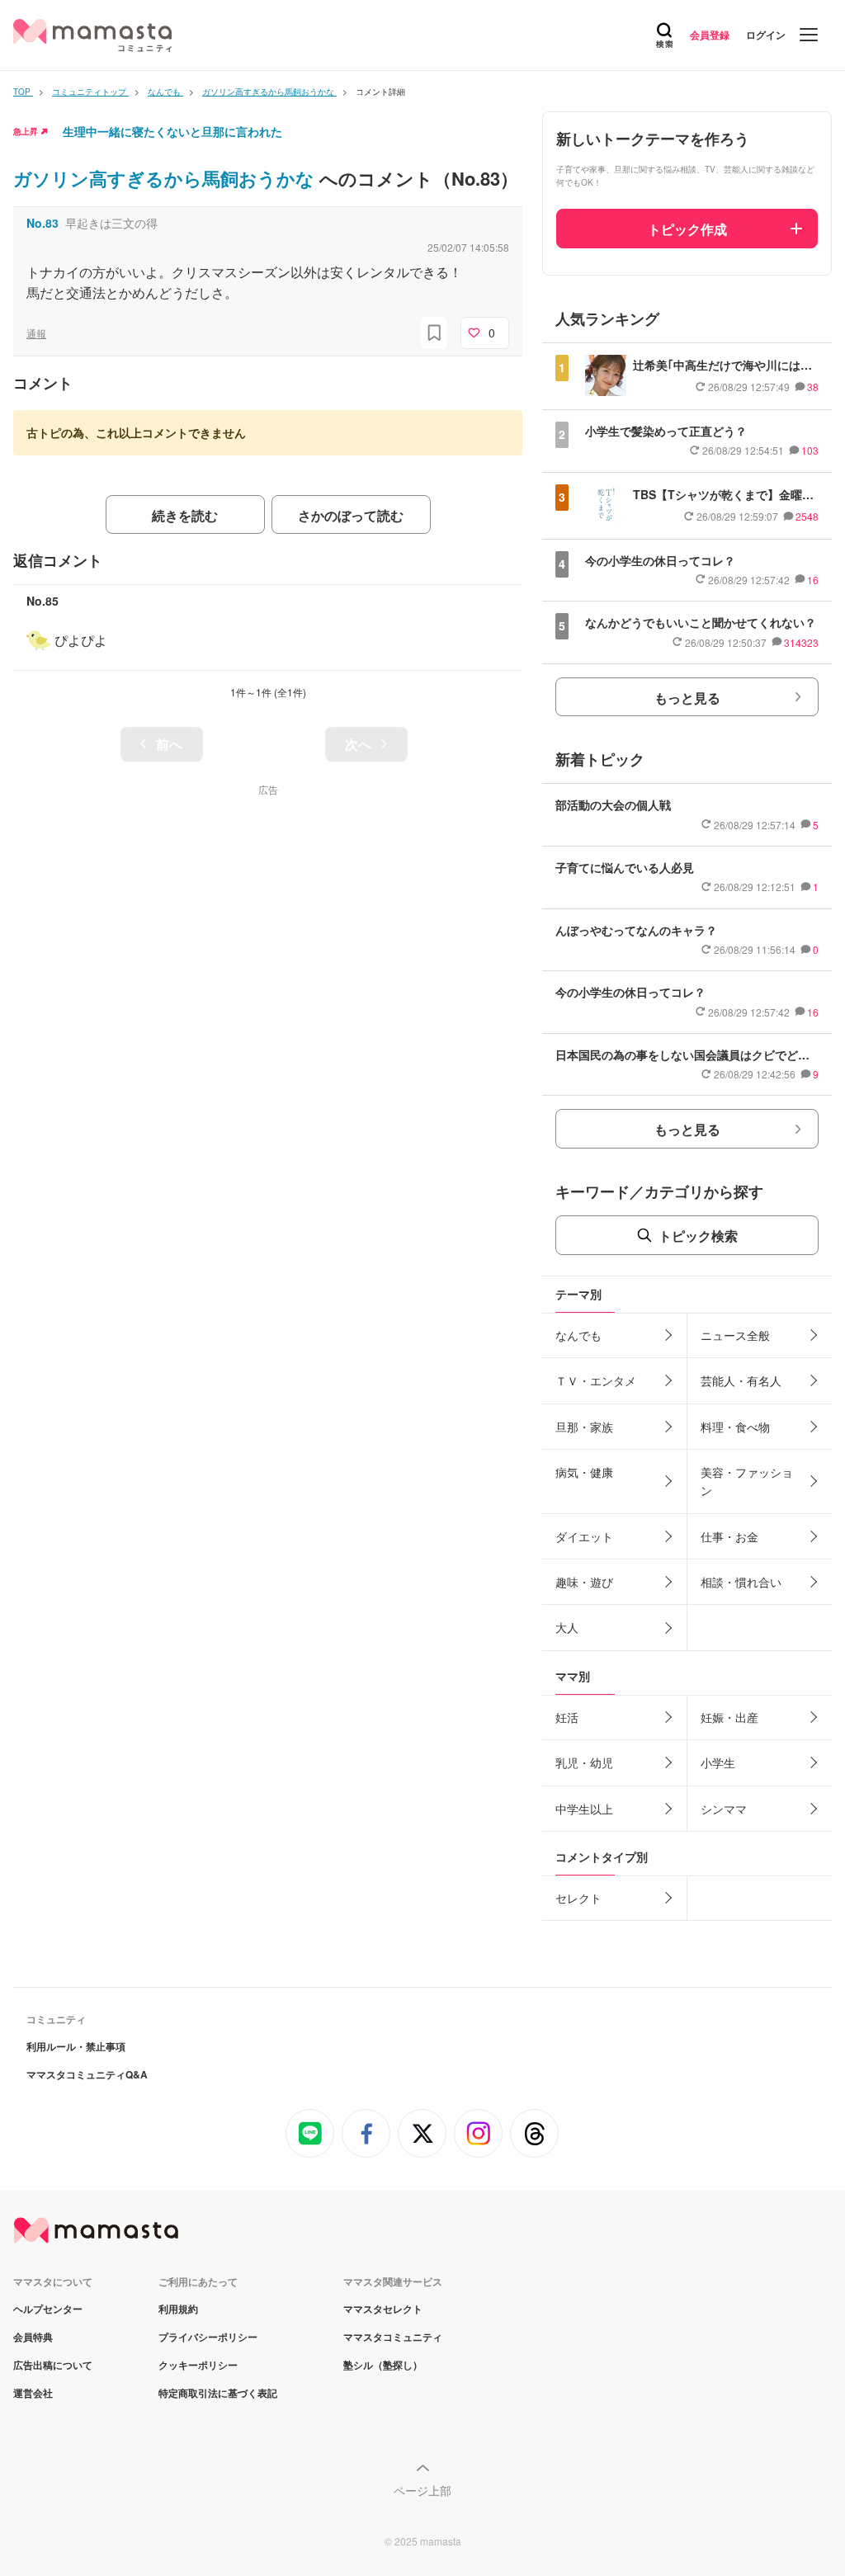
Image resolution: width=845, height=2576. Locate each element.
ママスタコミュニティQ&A (87, 2074)
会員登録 (710, 35)
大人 (567, 1627)
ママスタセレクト (383, 2309)
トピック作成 (687, 229)
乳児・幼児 (584, 1762)
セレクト (578, 1898)
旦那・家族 (584, 1427)
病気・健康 (584, 1472)
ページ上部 (422, 2490)
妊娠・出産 (729, 1717)
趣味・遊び (584, 1582)
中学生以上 (584, 1809)
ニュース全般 (735, 1335)
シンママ (724, 1809)
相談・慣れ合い (741, 1582)
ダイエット (584, 1536)
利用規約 (178, 2309)
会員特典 (33, 2337)
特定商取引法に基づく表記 (218, 2393)
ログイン (766, 35)
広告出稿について (53, 2365)
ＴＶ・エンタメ (596, 1380)
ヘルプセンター (48, 2309)
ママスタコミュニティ (393, 2337)
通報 (36, 333)
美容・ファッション (747, 1481)
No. (42, 223)
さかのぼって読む (351, 515)
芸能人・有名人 (741, 1380)
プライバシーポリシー (208, 2337)
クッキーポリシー (198, 2365)
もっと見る (687, 698)
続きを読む (185, 515)
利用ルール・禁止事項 (76, 2046)
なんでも (578, 1335)
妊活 (567, 1717)
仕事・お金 (729, 1536)
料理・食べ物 (735, 1427)
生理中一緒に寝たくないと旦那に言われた (172, 131)
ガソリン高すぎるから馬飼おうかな (166, 178)
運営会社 (33, 2393)
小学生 (718, 1762)
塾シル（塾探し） (383, 2365)
